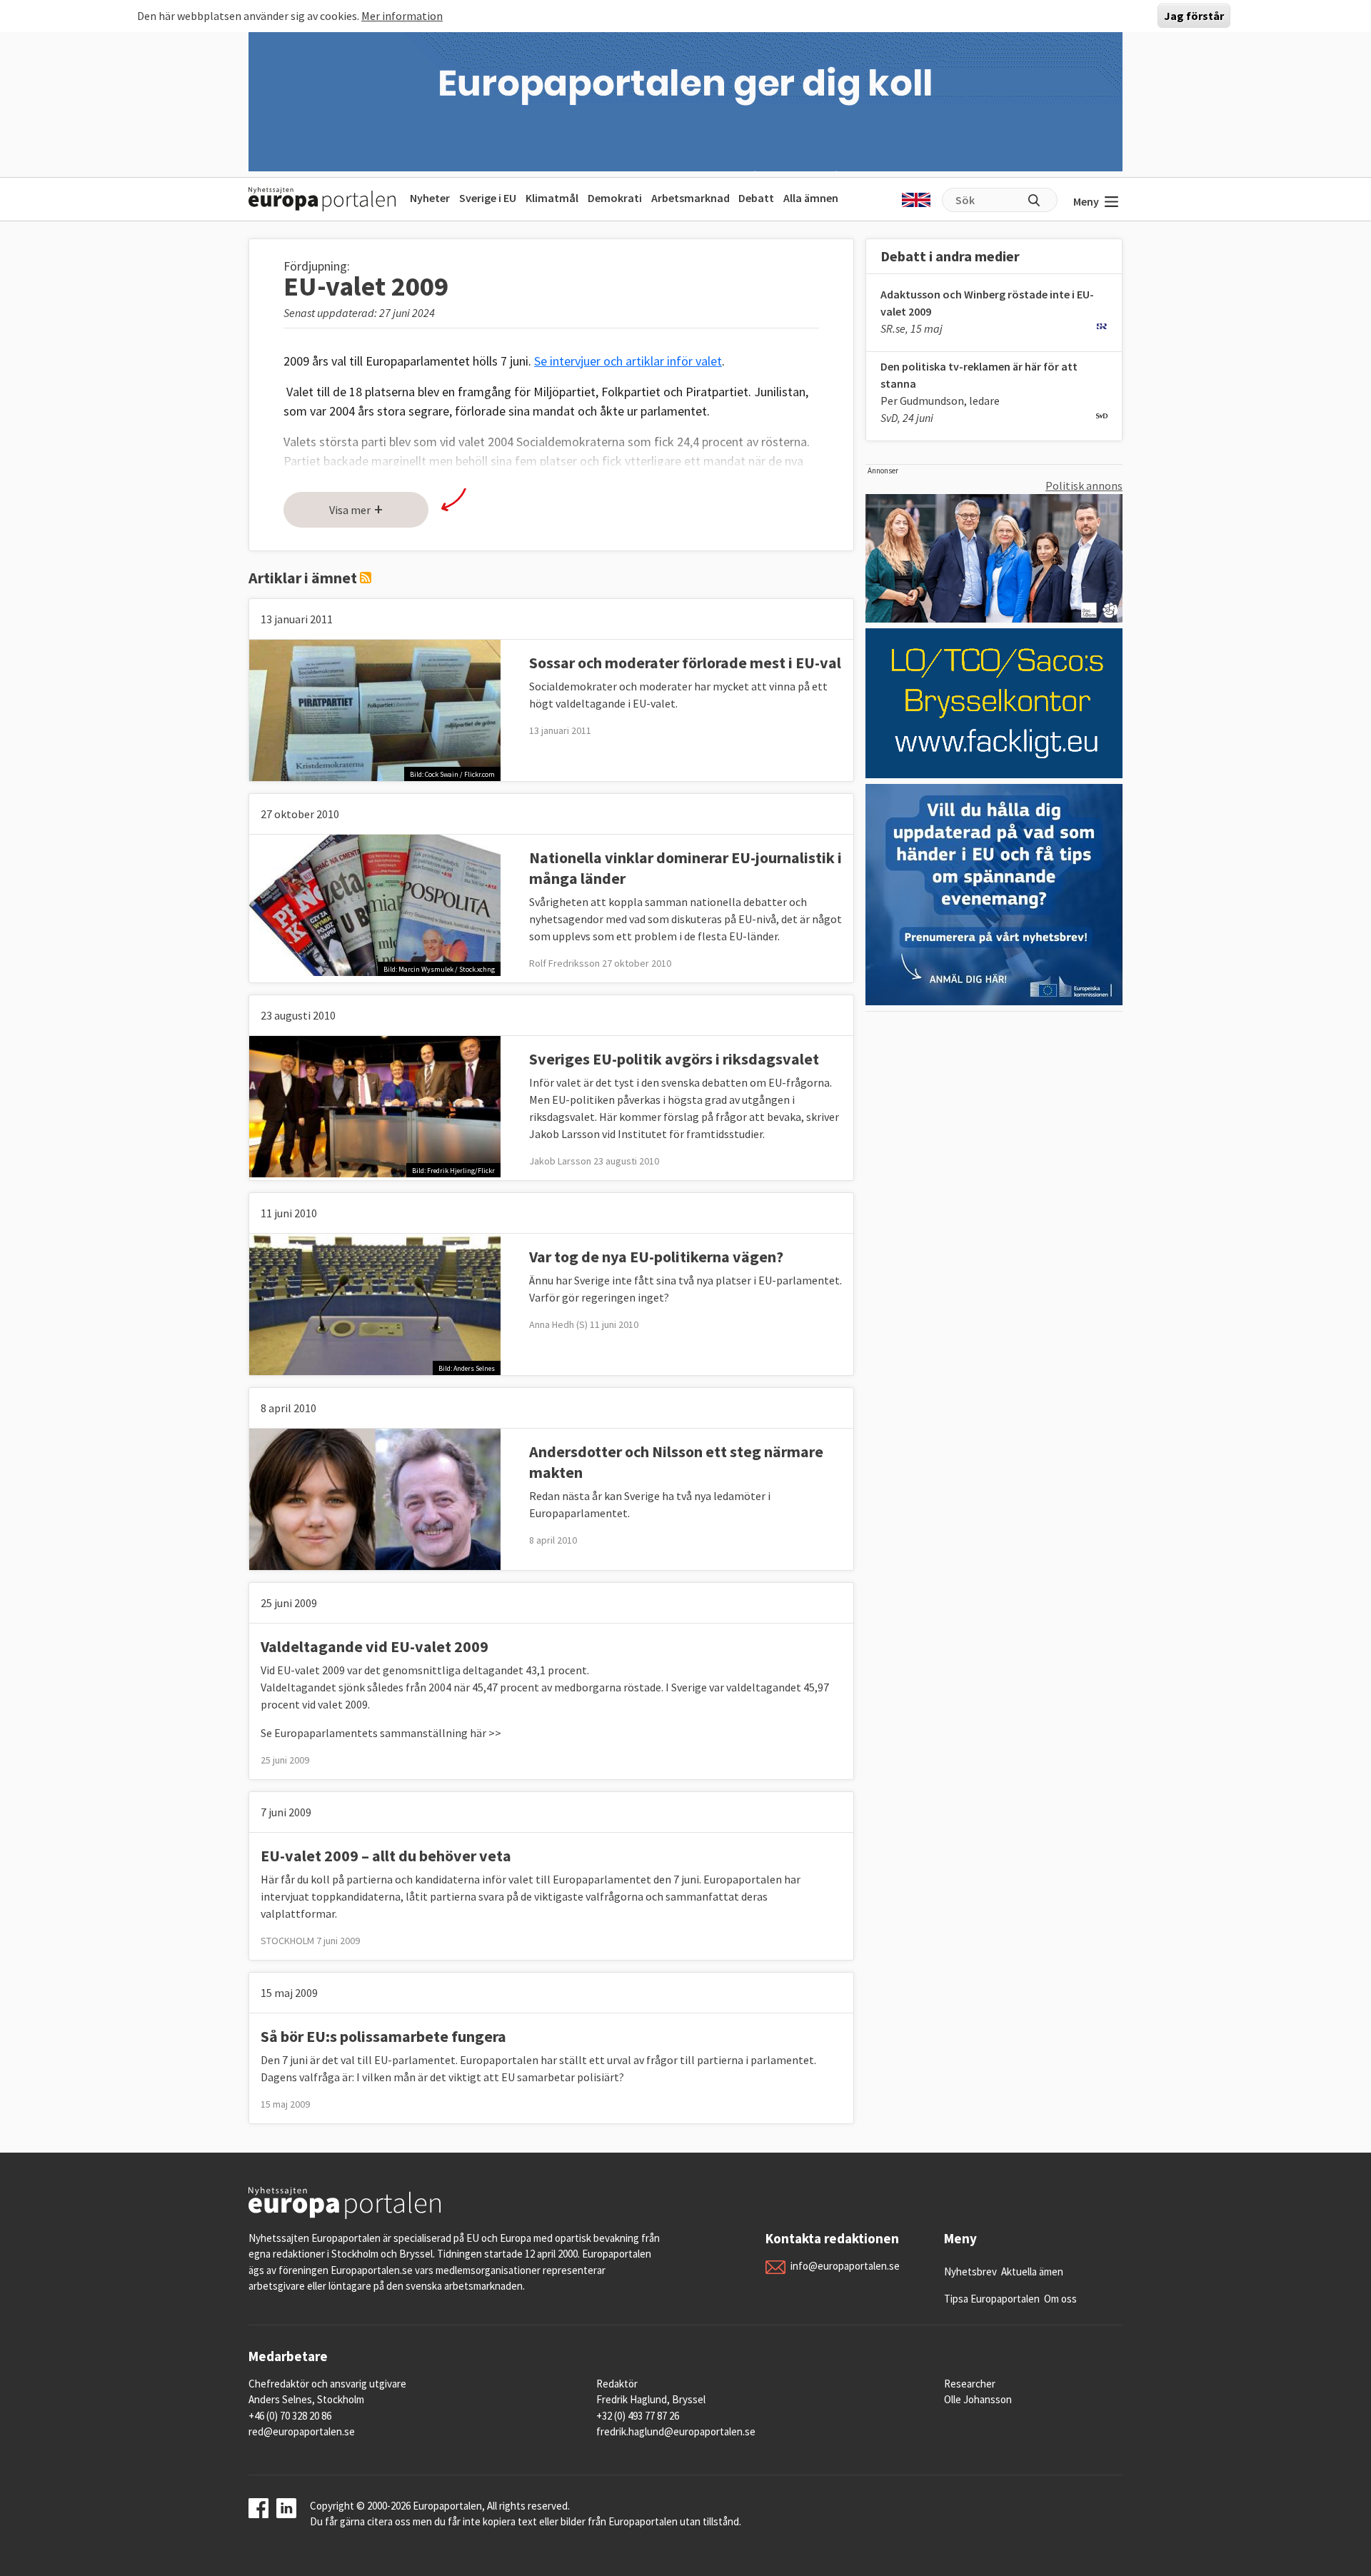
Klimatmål (552, 198)
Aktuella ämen (1032, 2271)
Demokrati (615, 198)
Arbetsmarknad (690, 198)
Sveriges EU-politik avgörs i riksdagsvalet (674, 1059)
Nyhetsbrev (970, 2271)
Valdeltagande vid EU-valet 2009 (375, 1646)
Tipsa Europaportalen (992, 2299)
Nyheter (430, 198)
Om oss (1060, 2299)
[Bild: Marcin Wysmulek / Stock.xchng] (375, 904)
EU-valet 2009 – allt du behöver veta (386, 1856)
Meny (1086, 201)
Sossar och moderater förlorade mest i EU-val (685, 663)
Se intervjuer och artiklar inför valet (628, 361)
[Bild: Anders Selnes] (375, 1303)
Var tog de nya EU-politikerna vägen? (656, 1257)
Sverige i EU (488, 198)
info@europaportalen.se (845, 2266)
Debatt (756, 198)
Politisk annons (1084, 485)
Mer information (402, 16)
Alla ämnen (811, 198)
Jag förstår (1194, 16)
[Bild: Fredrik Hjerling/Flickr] (375, 1105)
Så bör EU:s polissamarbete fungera (383, 2036)
